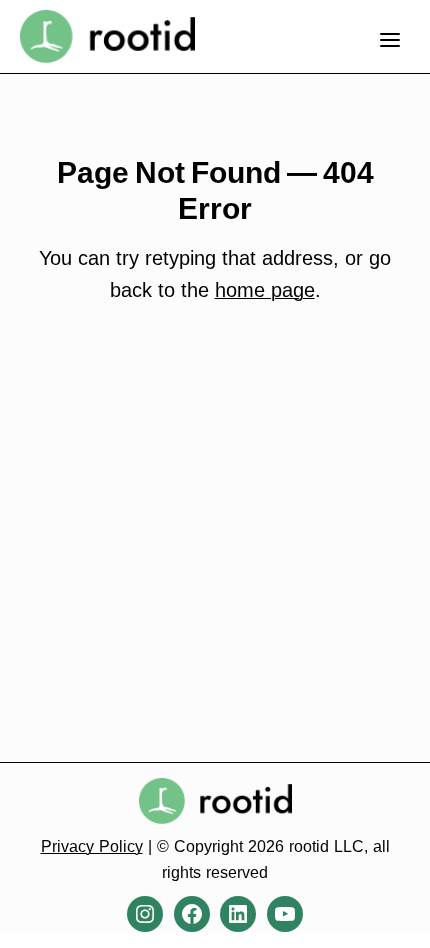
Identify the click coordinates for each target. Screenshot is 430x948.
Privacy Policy (92, 846)
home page (265, 290)
